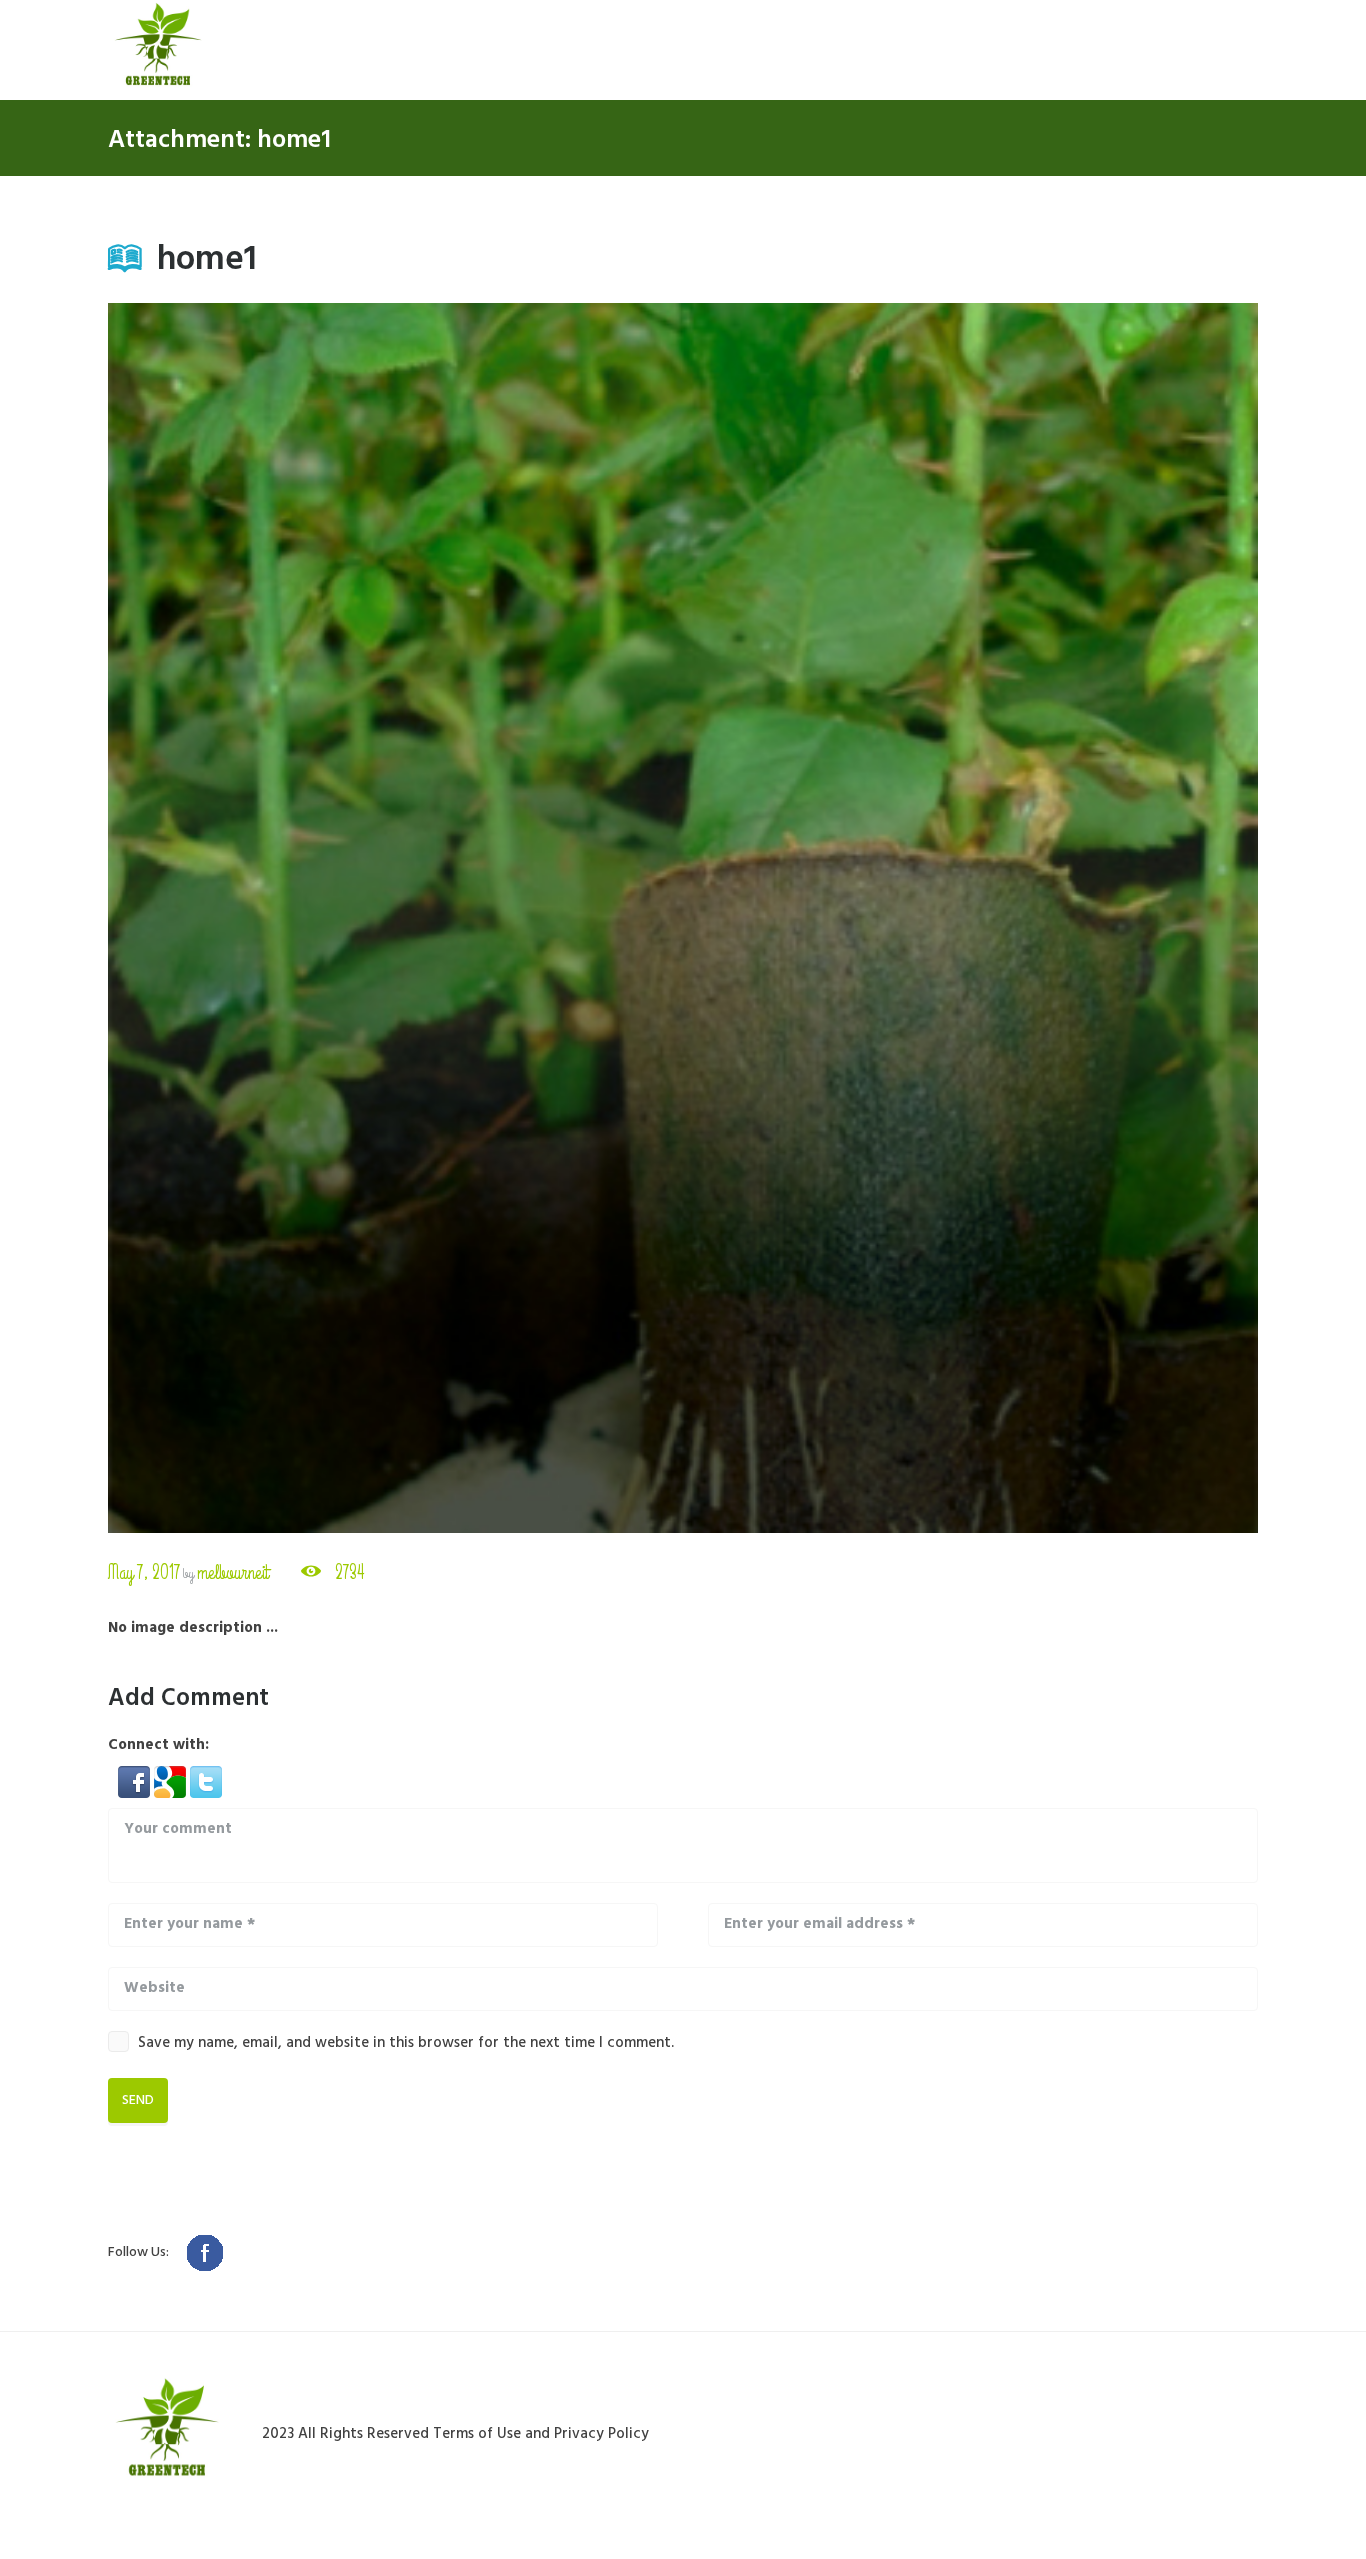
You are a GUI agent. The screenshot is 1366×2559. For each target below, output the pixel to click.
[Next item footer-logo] (970, 918)
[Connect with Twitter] (206, 1777)
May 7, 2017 (144, 1572)
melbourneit (232, 1572)
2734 (349, 1572)
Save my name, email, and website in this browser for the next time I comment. (406, 2043)
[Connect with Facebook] (136, 1777)
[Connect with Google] (172, 1777)
